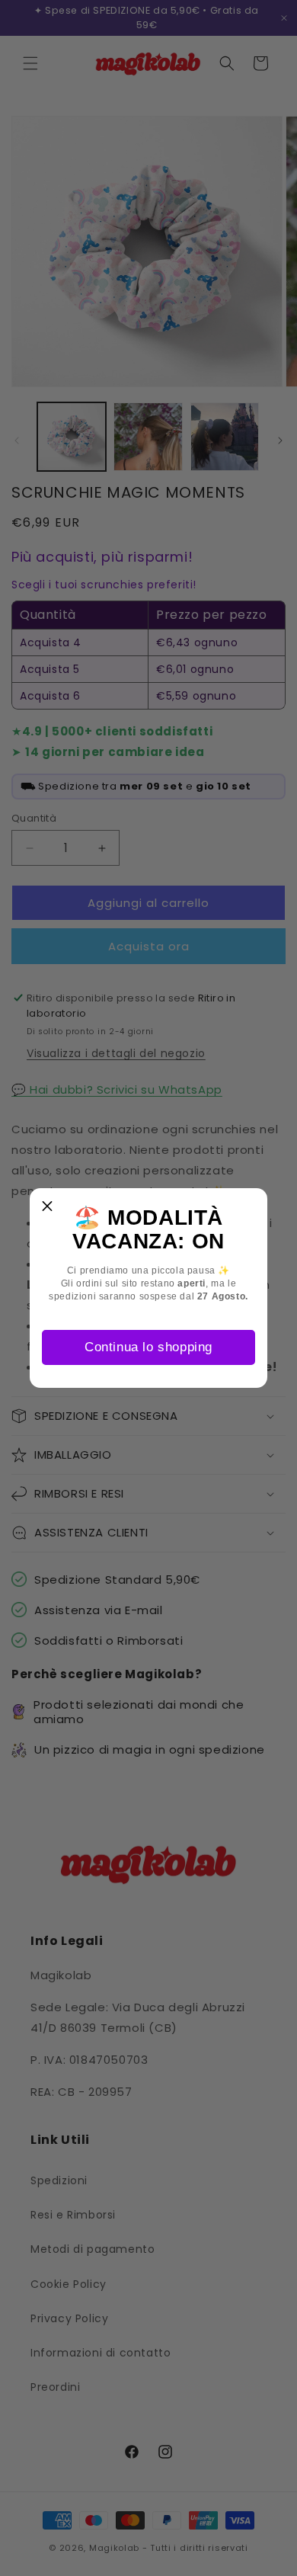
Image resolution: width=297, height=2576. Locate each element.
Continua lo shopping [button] (148, 1347)
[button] (47, 1206)
